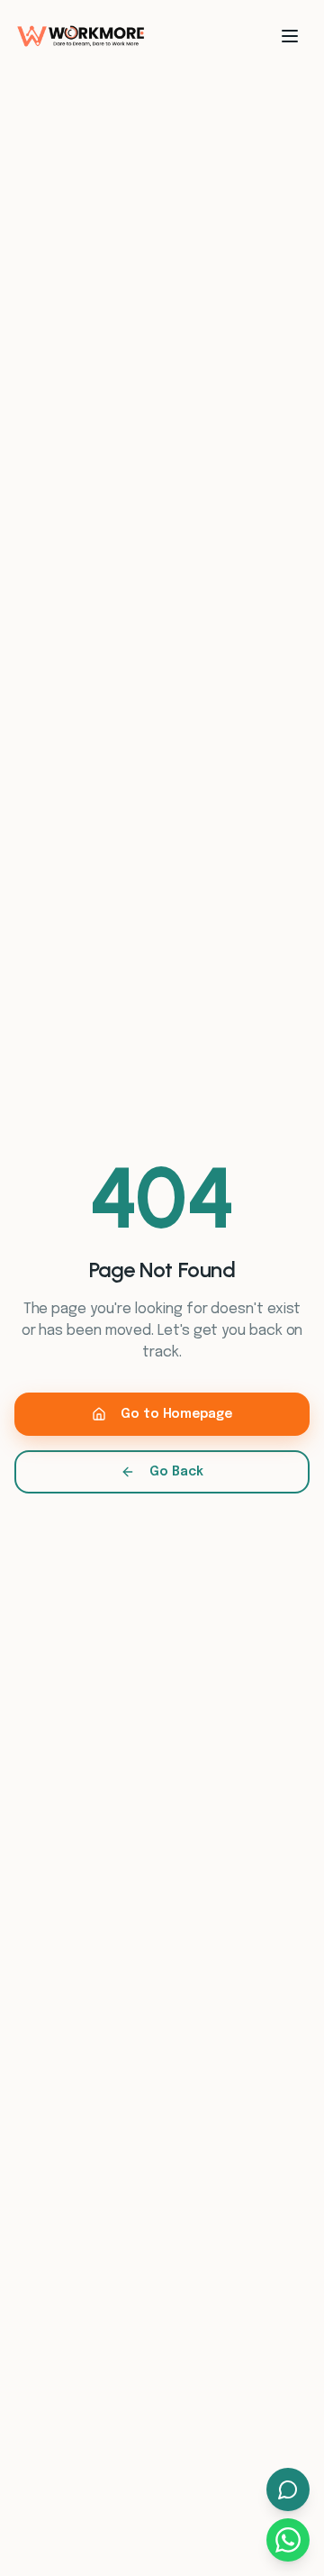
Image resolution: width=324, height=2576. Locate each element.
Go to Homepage (176, 1414)
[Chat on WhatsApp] (288, 2540)
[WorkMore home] (81, 36)
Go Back (176, 1472)
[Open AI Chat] (288, 2489)
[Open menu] (290, 36)
